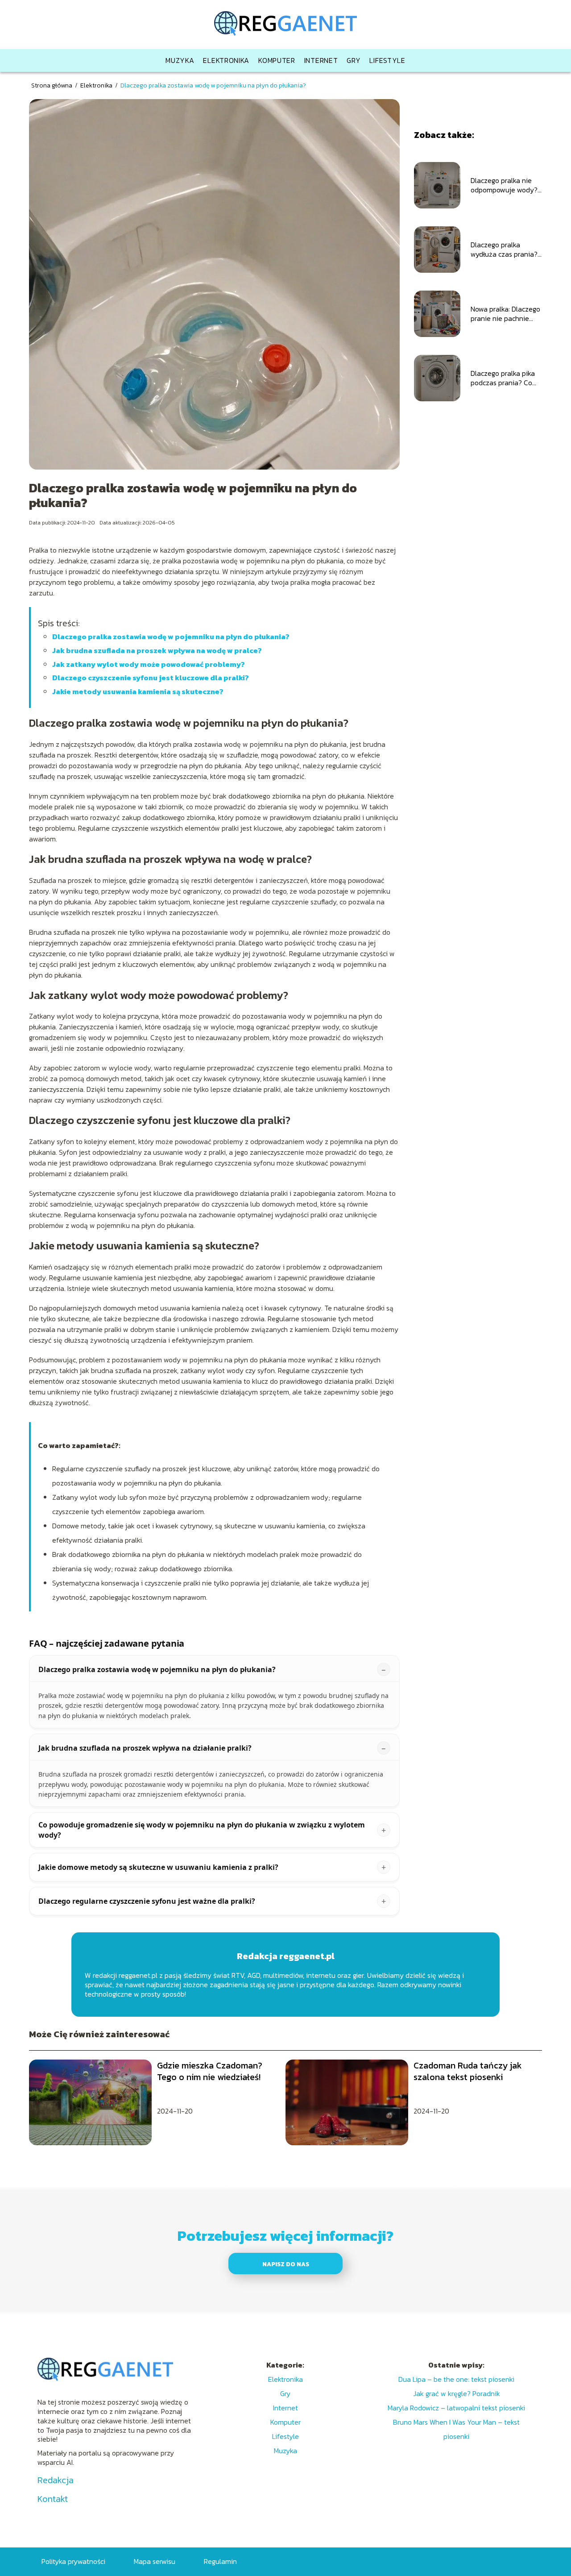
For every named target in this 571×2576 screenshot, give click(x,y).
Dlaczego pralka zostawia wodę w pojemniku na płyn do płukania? (171, 637)
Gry (354, 60)
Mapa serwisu (155, 2561)
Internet (321, 60)
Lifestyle (387, 60)
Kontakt (53, 2499)
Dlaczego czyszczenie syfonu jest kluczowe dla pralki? (151, 678)
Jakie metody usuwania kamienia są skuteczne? (138, 691)
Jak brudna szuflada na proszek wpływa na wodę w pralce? (157, 650)
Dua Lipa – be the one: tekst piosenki (456, 2379)
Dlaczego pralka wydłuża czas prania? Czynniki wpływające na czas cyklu (504, 250)
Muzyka (180, 60)
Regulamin (220, 2561)
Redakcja (56, 2480)
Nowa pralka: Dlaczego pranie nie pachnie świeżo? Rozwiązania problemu (505, 314)
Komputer (277, 60)
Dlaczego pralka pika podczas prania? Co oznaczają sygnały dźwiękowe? (503, 378)
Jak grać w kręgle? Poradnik (457, 2393)
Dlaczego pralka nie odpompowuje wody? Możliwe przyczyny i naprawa (504, 185)
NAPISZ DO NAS (286, 2264)
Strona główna (52, 85)
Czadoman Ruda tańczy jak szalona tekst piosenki (468, 2071)
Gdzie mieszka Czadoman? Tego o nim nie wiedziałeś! (210, 2071)
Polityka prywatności (73, 2561)
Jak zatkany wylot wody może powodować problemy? (149, 664)
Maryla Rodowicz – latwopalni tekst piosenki (456, 2408)
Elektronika (226, 60)
